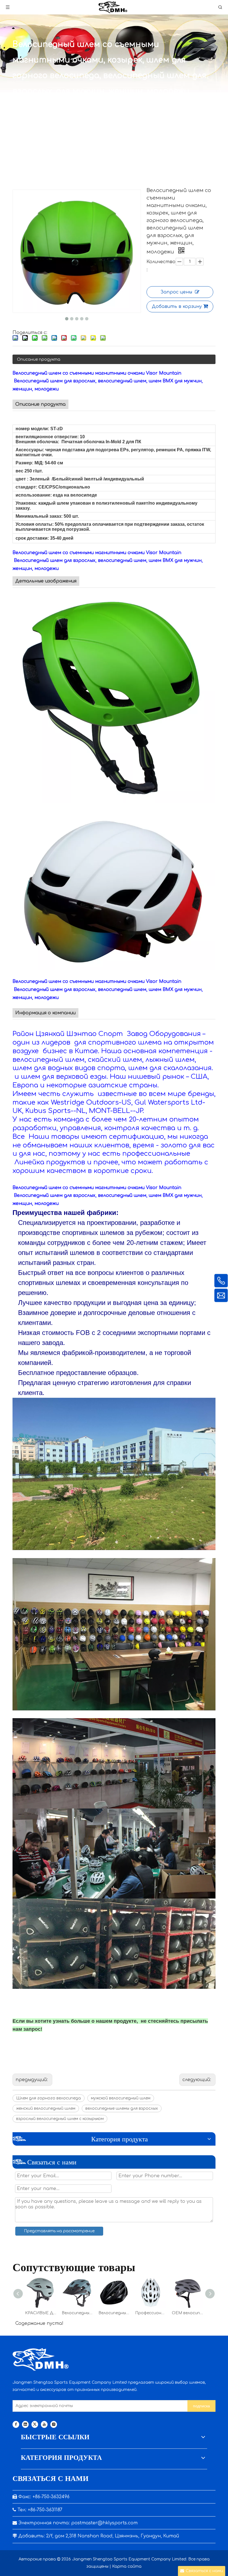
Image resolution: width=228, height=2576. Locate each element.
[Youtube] (44, 2424)
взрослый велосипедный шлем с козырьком (60, 2119)
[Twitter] (35, 2424)
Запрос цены (176, 292)
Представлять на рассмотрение (59, 2231)
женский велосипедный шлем (46, 2108)
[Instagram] (54, 2424)
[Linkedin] (25, 2424)
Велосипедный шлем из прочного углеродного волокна (114, 2313)
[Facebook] (16, 2424)
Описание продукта (39, 359)
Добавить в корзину (177, 307)
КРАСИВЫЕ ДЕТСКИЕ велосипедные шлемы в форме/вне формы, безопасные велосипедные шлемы (41, 2313)
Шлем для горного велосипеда (49, 2098)
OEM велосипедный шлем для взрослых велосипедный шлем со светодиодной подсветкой (187, 2313)
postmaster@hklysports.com (104, 2523)
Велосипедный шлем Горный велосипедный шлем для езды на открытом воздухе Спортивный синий (77, 2313)
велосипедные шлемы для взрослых (122, 2108)
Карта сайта (127, 2566)
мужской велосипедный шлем (121, 2098)
